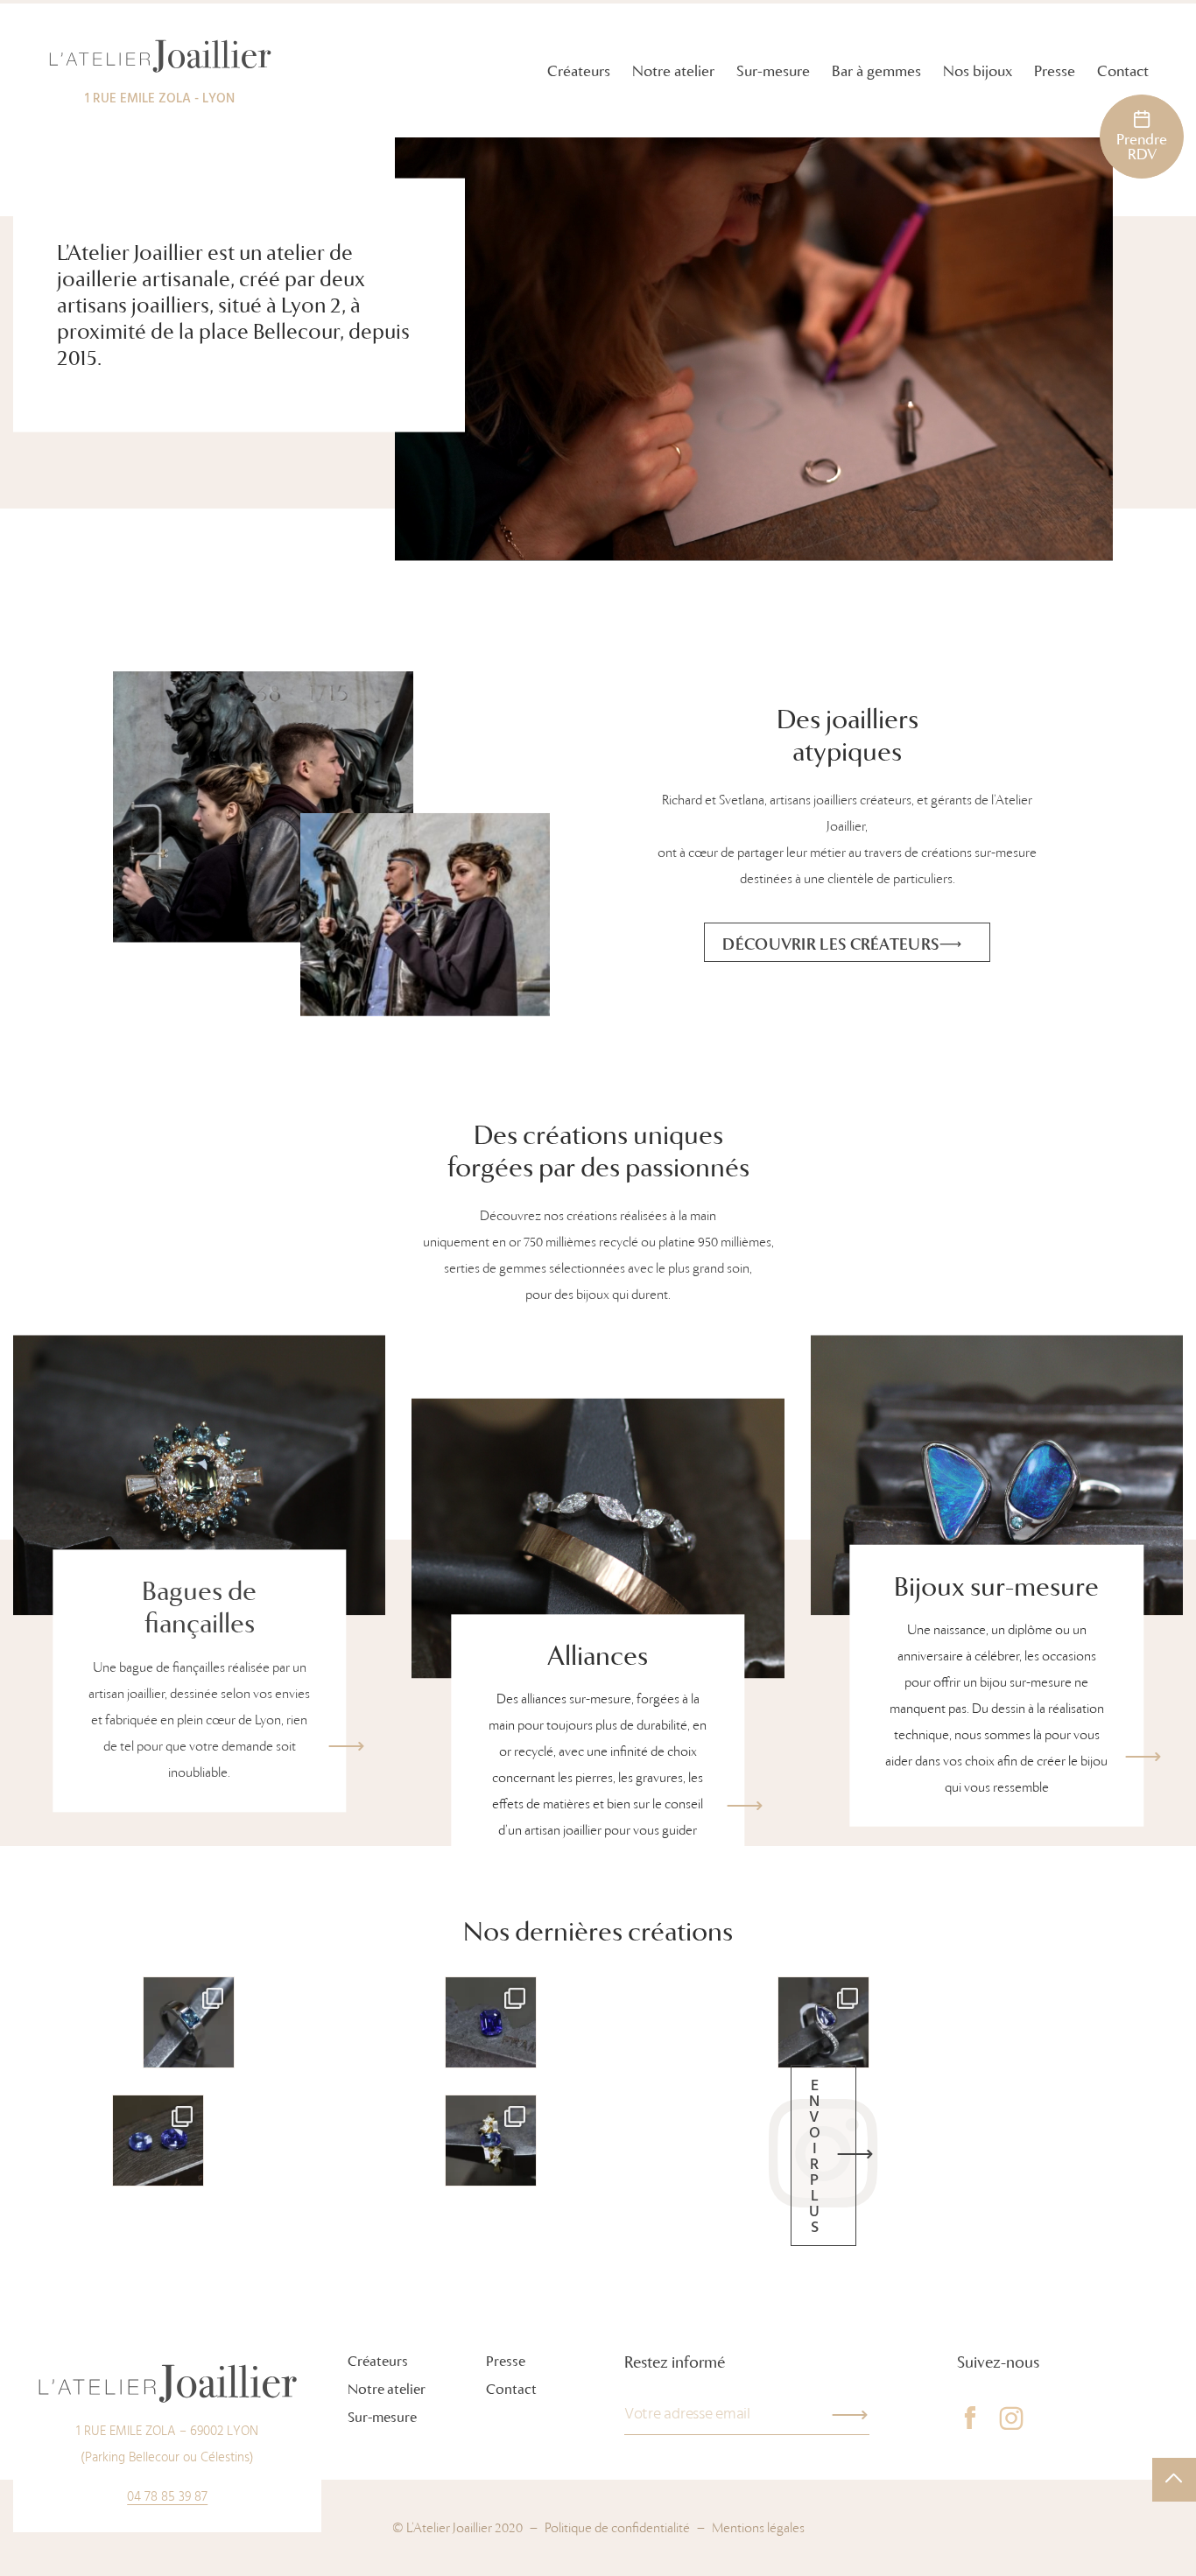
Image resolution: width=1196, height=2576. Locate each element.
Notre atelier (673, 71)
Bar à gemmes (876, 71)
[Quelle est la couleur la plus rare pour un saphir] (491, 2022)
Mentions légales (758, 2528)
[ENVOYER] (850, 2415)
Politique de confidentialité (617, 2528)
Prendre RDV (1142, 147)
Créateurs (579, 71)
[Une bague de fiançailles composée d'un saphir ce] (491, 2141)
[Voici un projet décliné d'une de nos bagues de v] (823, 2022)
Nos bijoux (978, 71)
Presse (1055, 71)
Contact (1123, 71)
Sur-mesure (773, 71)
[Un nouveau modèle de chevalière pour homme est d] (189, 2022)
